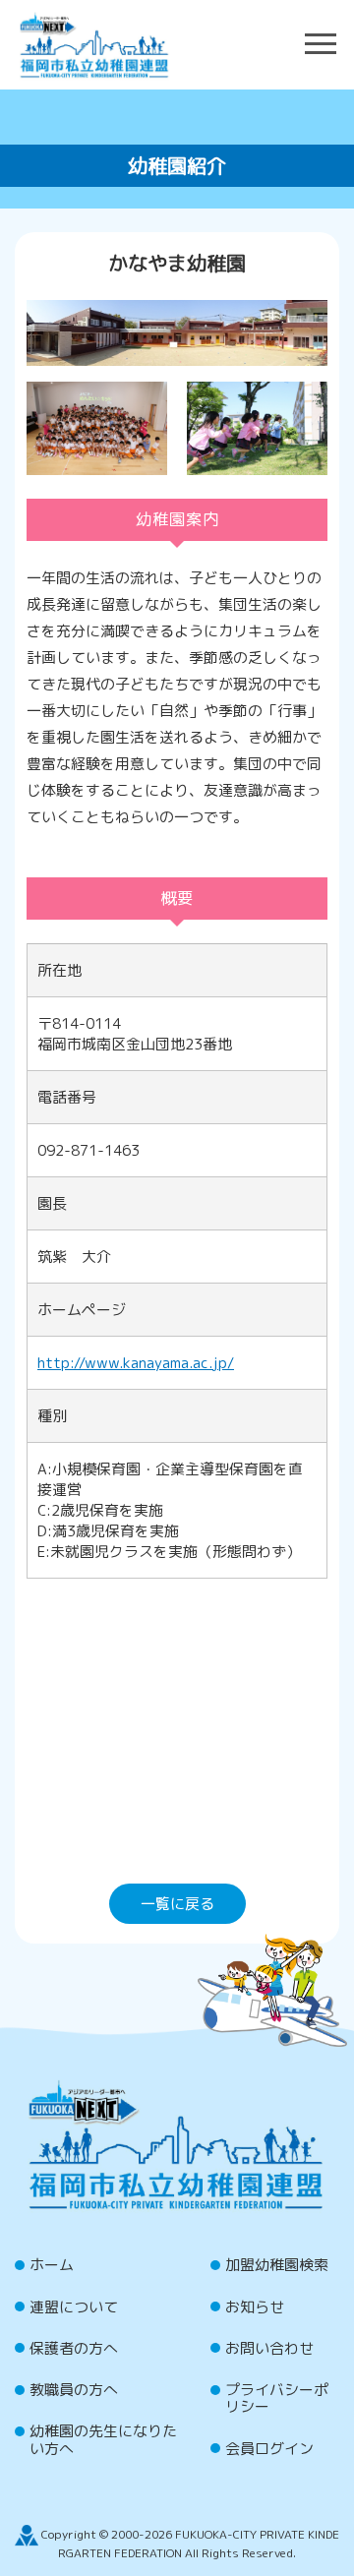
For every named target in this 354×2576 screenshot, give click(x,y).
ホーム (52, 2265)
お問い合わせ (269, 2348)
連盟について (74, 2307)
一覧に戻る (177, 1904)
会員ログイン (269, 2449)
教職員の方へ (74, 2390)
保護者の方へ (74, 2348)
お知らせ (255, 2307)
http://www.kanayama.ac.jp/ (136, 1363)
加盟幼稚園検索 (277, 2265)
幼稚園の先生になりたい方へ (103, 2439)
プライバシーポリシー (277, 2398)
